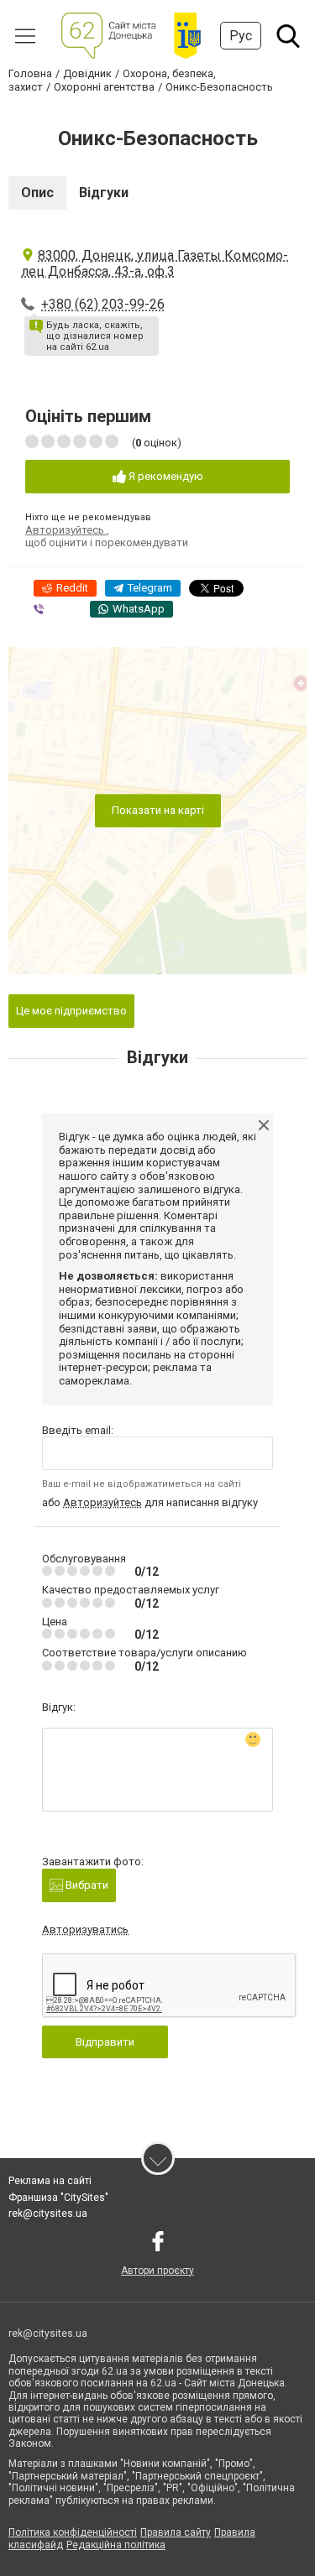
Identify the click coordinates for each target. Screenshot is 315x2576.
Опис (37, 193)
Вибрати (86, 1885)
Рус (241, 36)
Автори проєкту (157, 2271)
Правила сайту (176, 2532)
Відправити (105, 2042)
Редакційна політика (116, 2545)
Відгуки (104, 193)
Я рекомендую (165, 476)
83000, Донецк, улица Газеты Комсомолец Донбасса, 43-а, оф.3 (155, 263)
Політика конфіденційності (73, 2532)
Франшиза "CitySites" (58, 2198)
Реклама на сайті (50, 2181)
